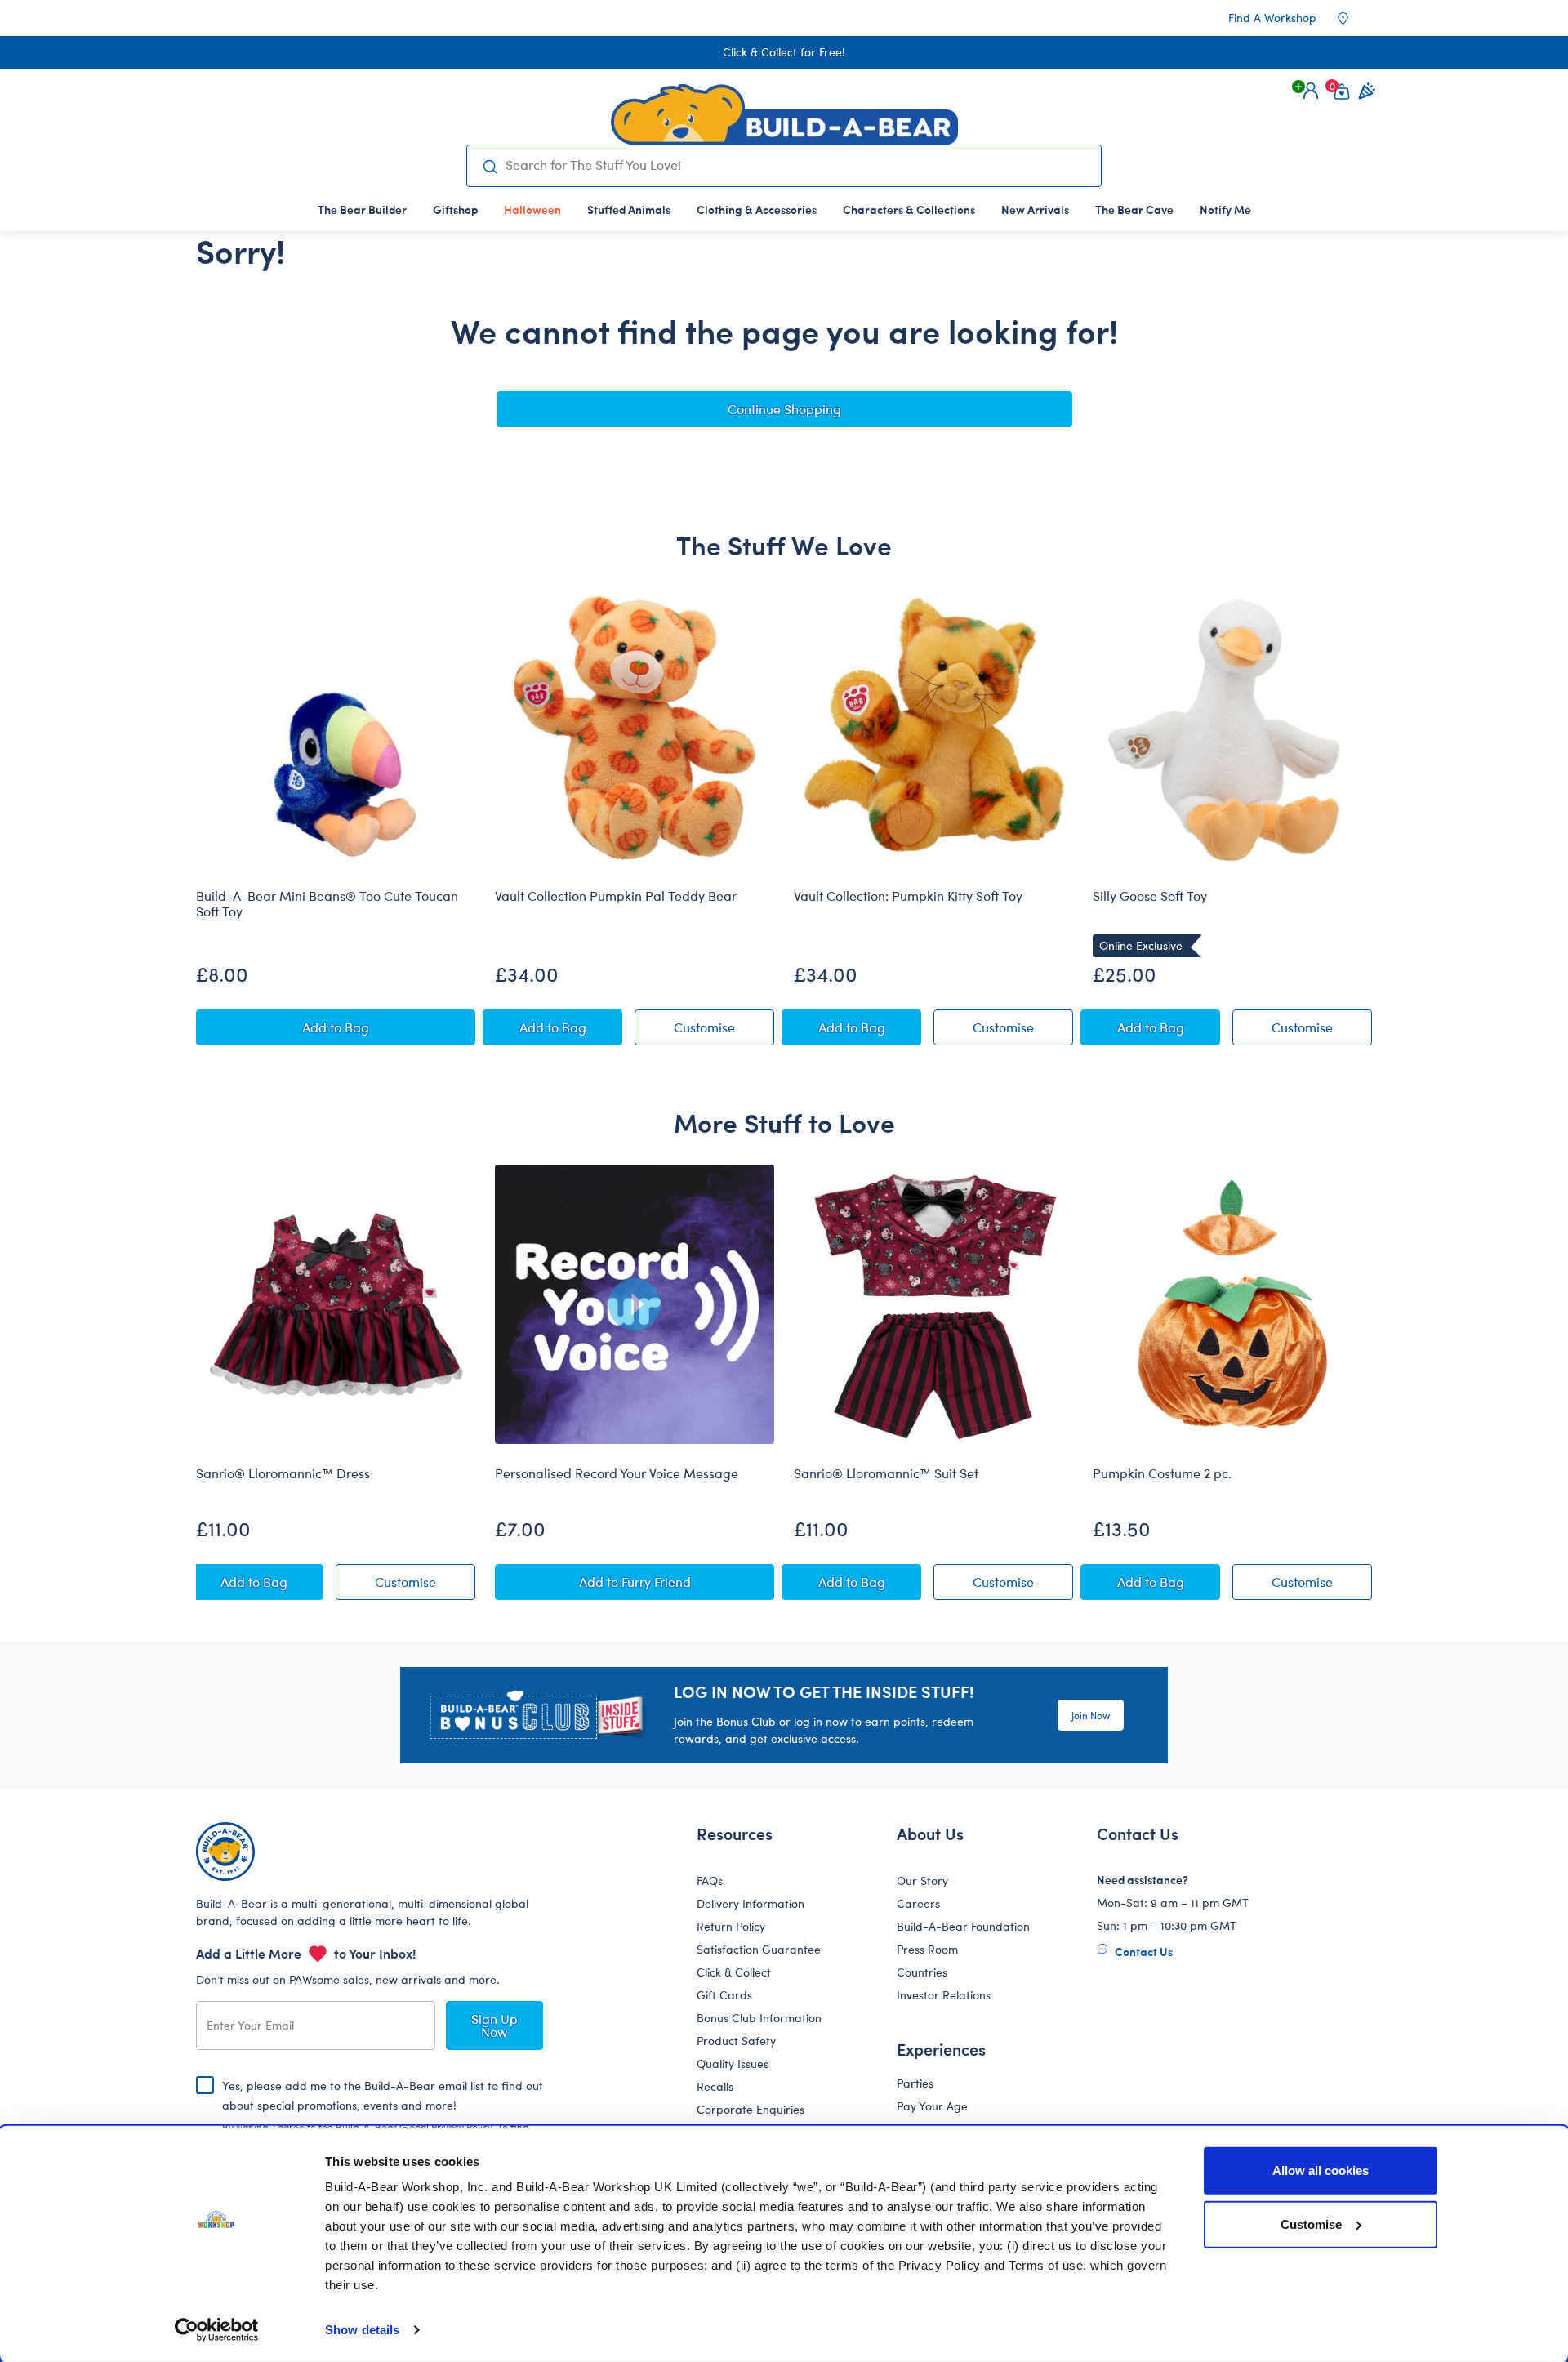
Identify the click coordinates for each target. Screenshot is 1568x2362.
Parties (915, 2083)
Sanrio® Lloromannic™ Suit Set (886, 1473)
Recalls (715, 2086)
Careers (918, 1903)
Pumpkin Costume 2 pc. (1162, 1473)
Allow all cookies (1321, 2170)
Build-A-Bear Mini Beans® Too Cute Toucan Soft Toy (327, 904)
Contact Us (1143, 1951)
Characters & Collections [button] (909, 209)
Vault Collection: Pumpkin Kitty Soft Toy (908, 896)
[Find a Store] (1354, 18)
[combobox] (797, 165)
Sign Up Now (494, 2025)
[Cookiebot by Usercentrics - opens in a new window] (217, 2330)
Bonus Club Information (759, 2018)
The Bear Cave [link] (1134, 209)
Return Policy (731, 1926)
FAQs (710, 1881)
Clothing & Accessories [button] (757, 209)
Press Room (927, 1949)
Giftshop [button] (455, 209)
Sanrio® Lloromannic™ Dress (283, 1473)
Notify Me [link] (1225, 209)
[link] (532, 209)
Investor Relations (944, 1995)
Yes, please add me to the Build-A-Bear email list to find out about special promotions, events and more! (383, 2119)
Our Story (922, 1881)
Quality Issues (733, 2063)
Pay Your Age (932, 2106)
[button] (1311, 91)
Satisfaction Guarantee (759, 1949)
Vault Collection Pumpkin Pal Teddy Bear (616, 896)
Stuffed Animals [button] (629, 209)
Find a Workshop (1272, 18)
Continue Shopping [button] (784, 409)
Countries (922, 1972)
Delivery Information (751, 1903)
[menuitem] (362, 209)
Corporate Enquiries (751, 2109)
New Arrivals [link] (1035, 209)
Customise (1311, 2224)
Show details (362, 2330)
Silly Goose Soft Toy (1150, 896)
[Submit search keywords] (490, 166)
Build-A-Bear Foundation (963, 1926)
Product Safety (736, 2041)
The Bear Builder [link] (362, 209)
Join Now (1091, 1715)
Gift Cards (724, 1995)
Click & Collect (734, 1972)
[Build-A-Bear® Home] (784, 114)
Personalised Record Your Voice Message (617, 1473)
